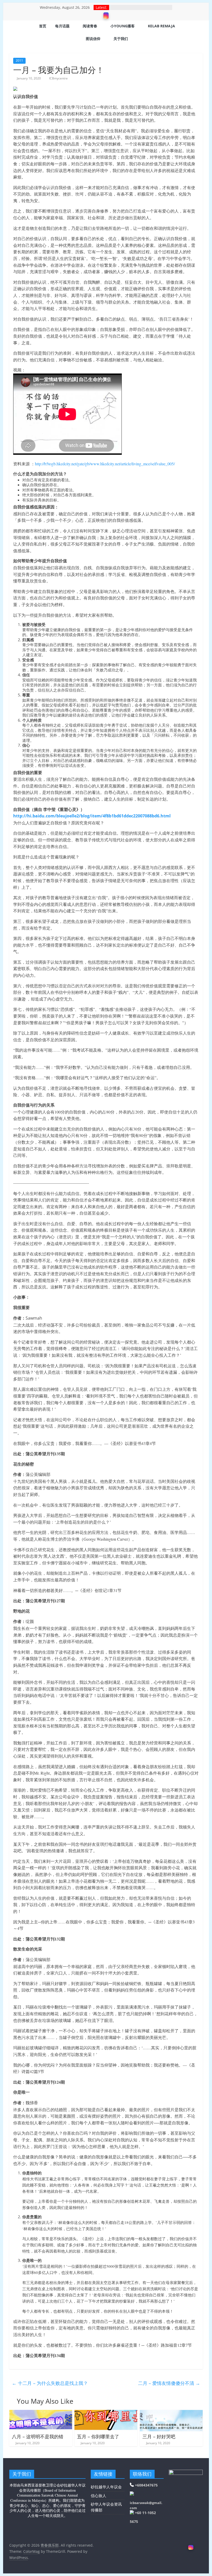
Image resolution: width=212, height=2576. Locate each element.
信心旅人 (99, 2496)
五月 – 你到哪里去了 (98, 2436)
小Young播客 (123, 26)
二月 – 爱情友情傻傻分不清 (169, 2383)
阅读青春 (90, 26)
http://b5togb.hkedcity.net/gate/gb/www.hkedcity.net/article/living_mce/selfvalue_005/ (105, 464)
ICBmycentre (58, 78)
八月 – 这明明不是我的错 (38, 2436)
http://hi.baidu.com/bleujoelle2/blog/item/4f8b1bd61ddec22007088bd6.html (92, 816)
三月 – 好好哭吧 (159, 2436)
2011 (19, 60)
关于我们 (121, 39)
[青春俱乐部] (16, 33)
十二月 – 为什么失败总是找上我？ (50, 2383)
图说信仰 (93, 39)
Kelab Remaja (161, 26)
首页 (43, 26)
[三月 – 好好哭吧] (171, 2413)
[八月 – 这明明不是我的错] (41, 2413)
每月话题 (62, 26)
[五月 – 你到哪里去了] (106, 2413)
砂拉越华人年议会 (106, 2487)
